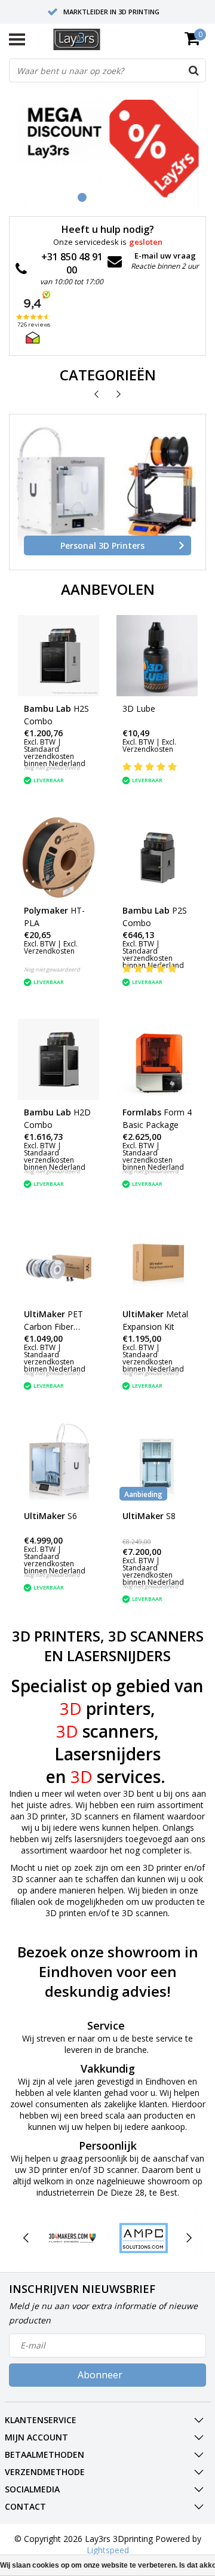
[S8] (157, 1463)
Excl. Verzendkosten (149, 746)
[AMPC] (144, 2238)
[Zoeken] (193, 70)
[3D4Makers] (73, 2238)
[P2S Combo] (157, 857)
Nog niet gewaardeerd (52, 768)
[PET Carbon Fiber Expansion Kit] (59, 1261)
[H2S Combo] (59, 656)
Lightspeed (108, 2550)
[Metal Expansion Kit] (157, 1261)
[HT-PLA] (59, 857)
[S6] (59, 1463)
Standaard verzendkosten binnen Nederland (55, 756)
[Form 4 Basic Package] (157, 1059)
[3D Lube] (157, 656)
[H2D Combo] (59, 1059)
